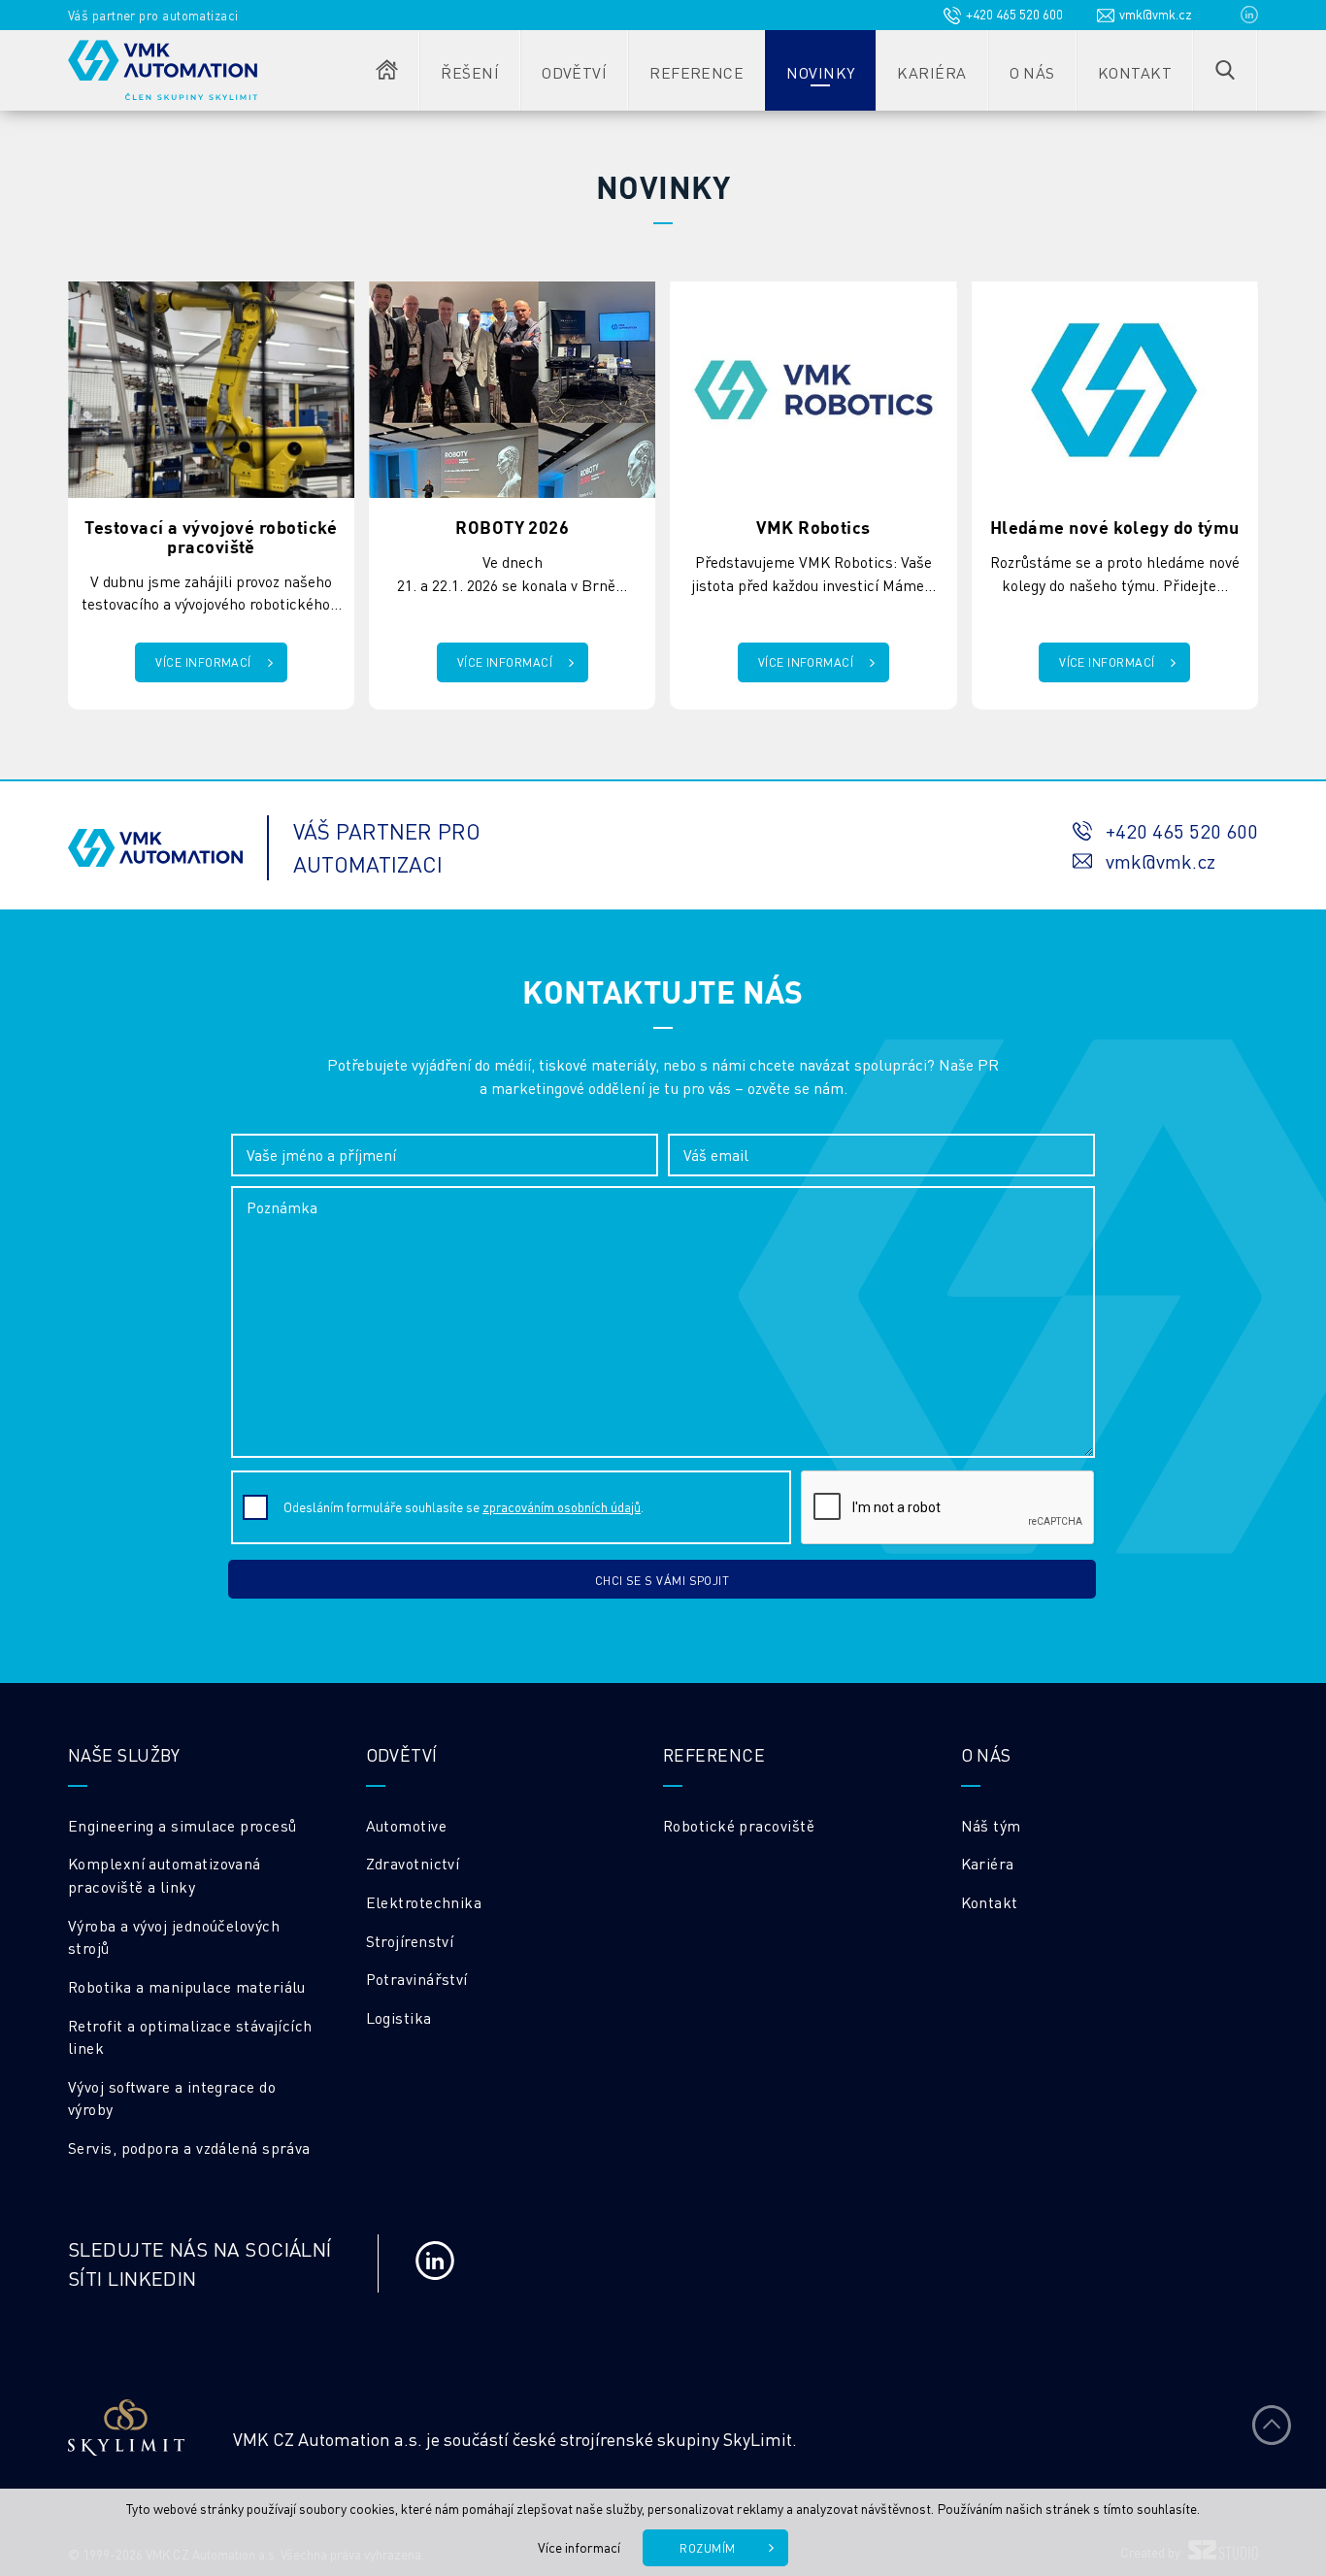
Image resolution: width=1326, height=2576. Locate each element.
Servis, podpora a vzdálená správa (189, 2148)
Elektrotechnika (424, 1902)
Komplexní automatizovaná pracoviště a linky (165, 1875)
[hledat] (1225, 70)
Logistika (399, 2018)
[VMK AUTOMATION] (163, 70)
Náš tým (991, 1826)
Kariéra (931, 72)
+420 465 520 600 (1014, 14)
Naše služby (124, 1754)
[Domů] (387, 70)
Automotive (407, 1826)
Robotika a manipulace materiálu (187, 1987)
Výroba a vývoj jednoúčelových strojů (174, 1937)
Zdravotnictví (413, 1864)
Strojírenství (410, 1941)
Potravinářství (417, 1979)
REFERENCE (714, 1754)
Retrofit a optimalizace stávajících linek (190, 2037)
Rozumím (707, 2548)
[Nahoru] (1272, 2425)
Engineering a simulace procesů (182, 1826)
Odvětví (574, 72)
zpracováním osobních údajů (562, 1507)
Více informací (579, 2547)
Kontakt (1135, 72)
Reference (696, 72)
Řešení (470, 72)
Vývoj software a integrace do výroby (172, 2098)
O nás (1032, 72)
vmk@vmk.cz (1156, 14)
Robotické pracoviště (739, 1826)
